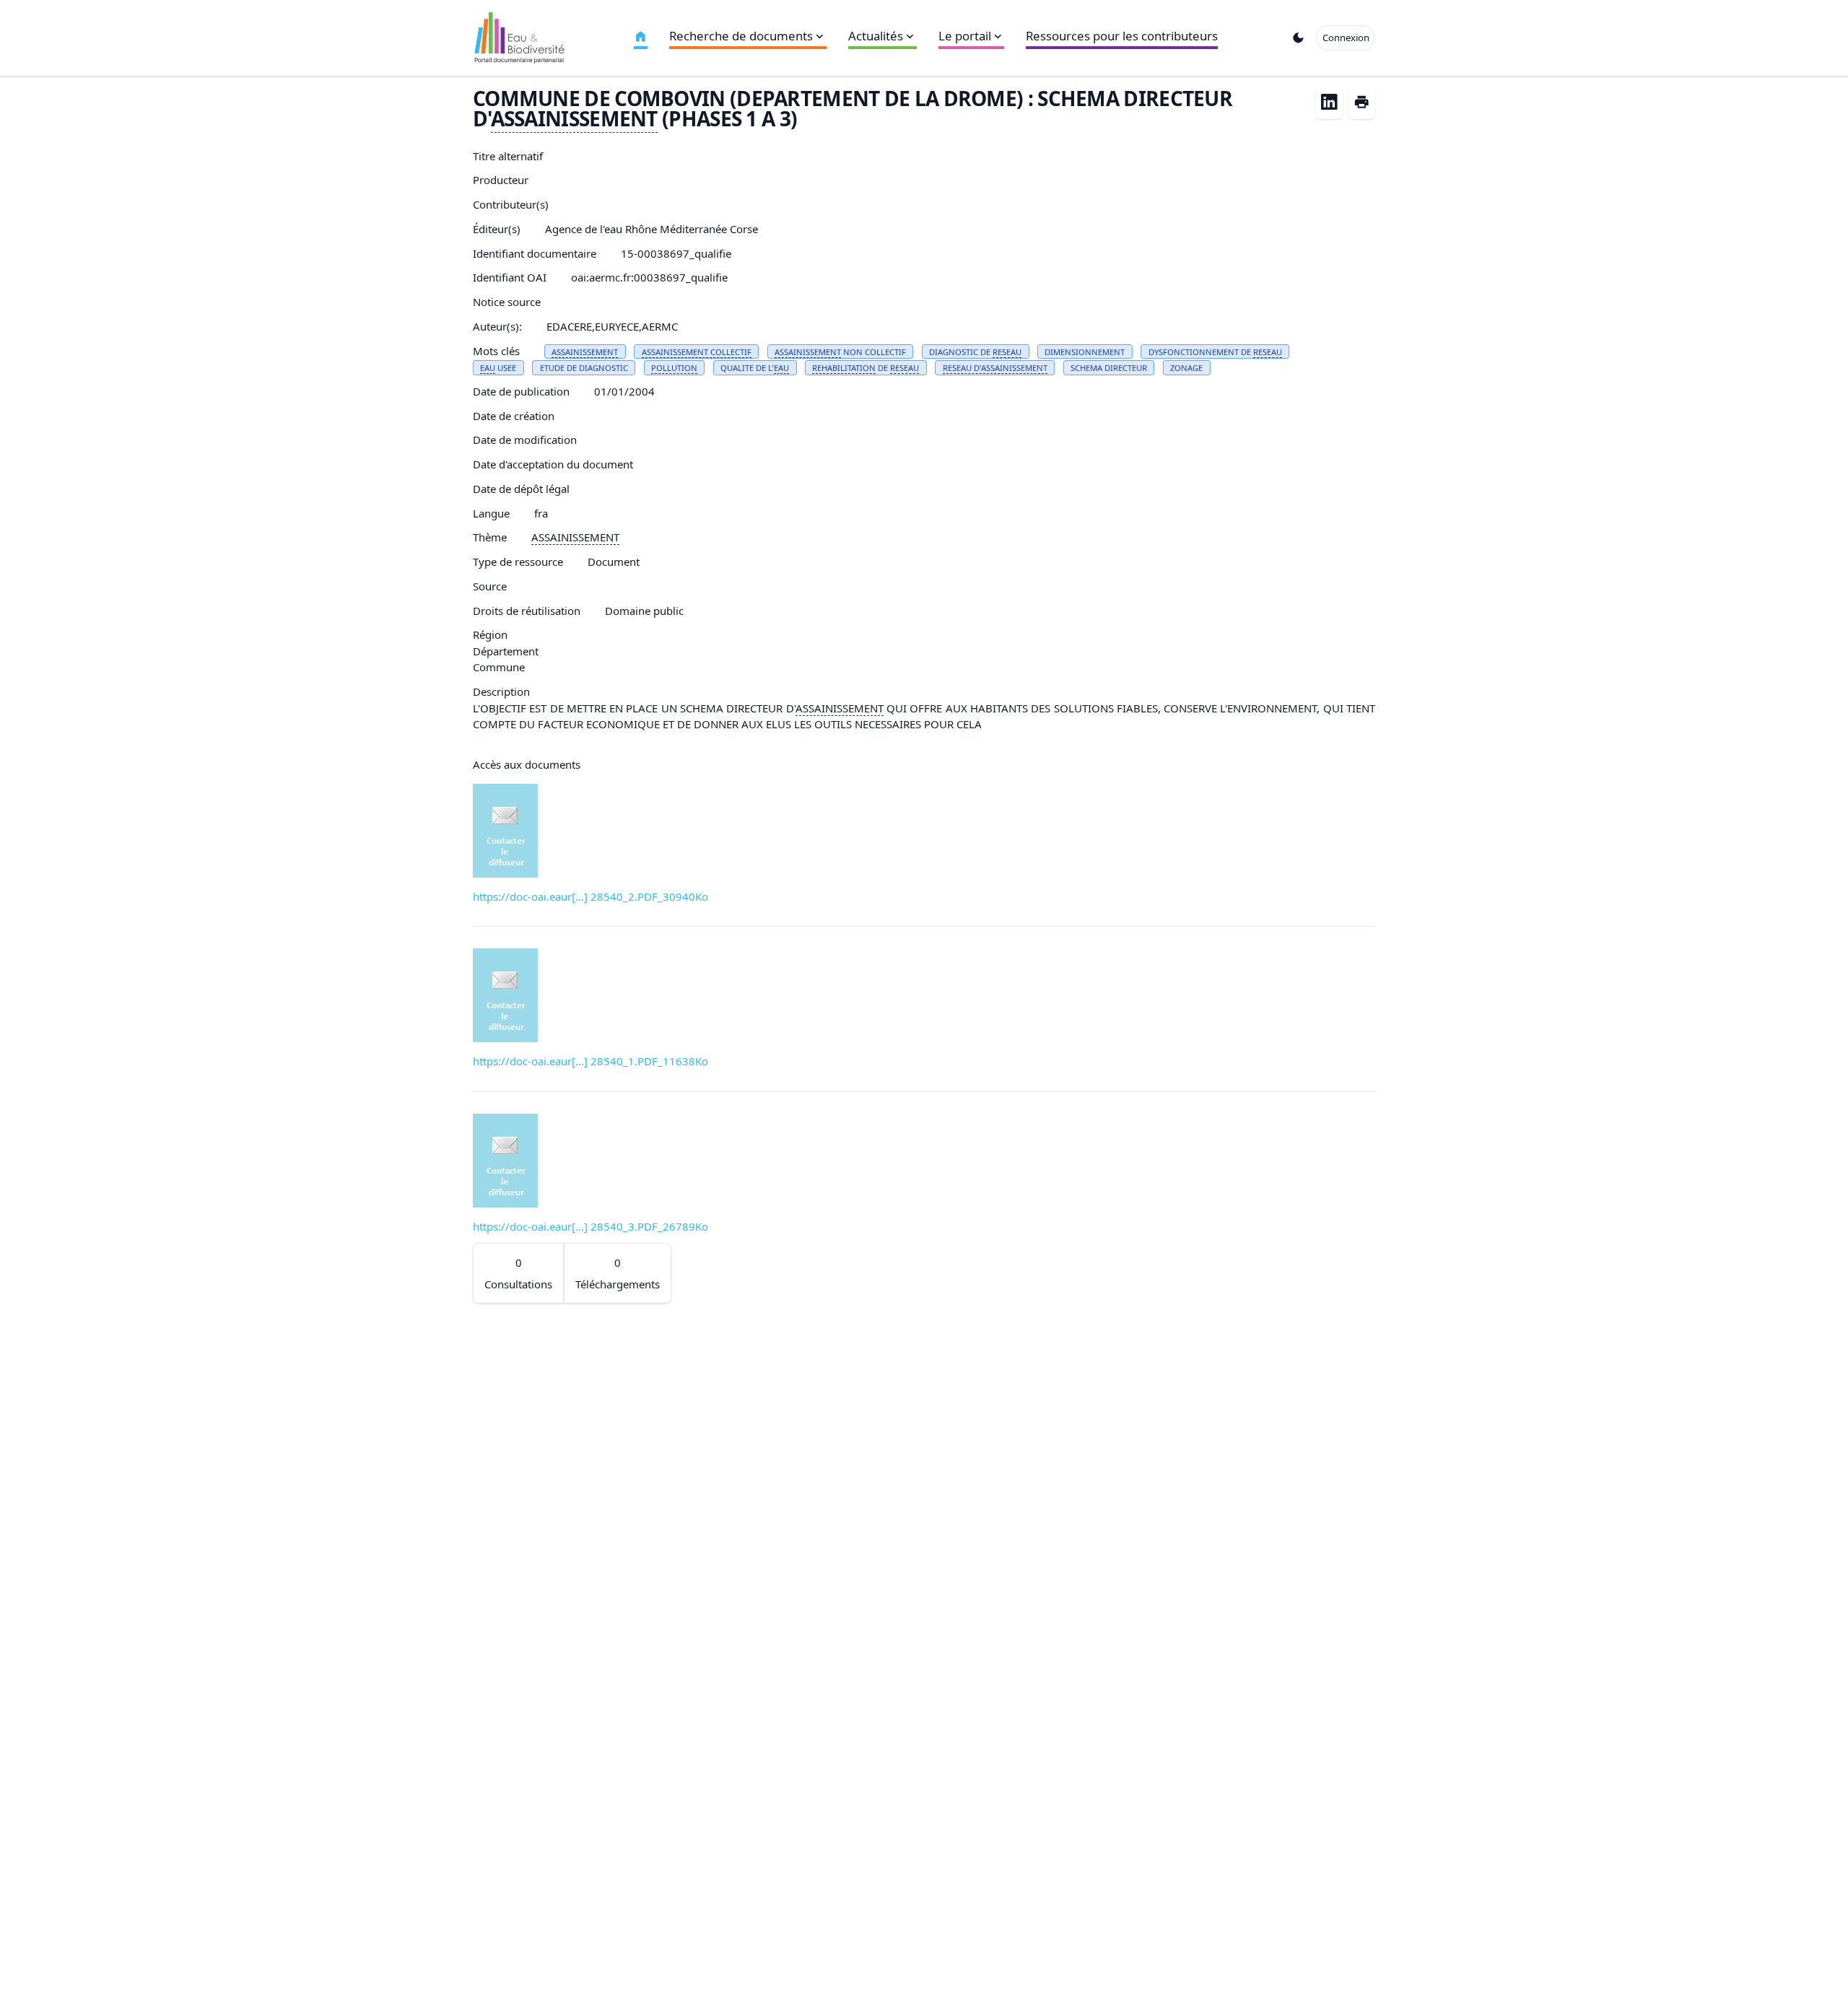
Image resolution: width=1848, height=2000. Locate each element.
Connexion (1346, 38)
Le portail (965, 36)
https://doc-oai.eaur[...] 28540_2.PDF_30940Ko (590, 896)
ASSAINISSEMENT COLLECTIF (697, 352)
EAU (488, 368)
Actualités (876, 36)
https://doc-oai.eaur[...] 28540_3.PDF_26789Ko (590, 1226)
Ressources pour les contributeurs (1122, 36)
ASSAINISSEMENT (574, 118)
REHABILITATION (844, 368)
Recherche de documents (741, 36)
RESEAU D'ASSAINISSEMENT (995, 368)
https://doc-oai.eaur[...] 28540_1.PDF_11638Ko (590, 1061)
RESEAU (1007, 352)
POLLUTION (674, 368)
